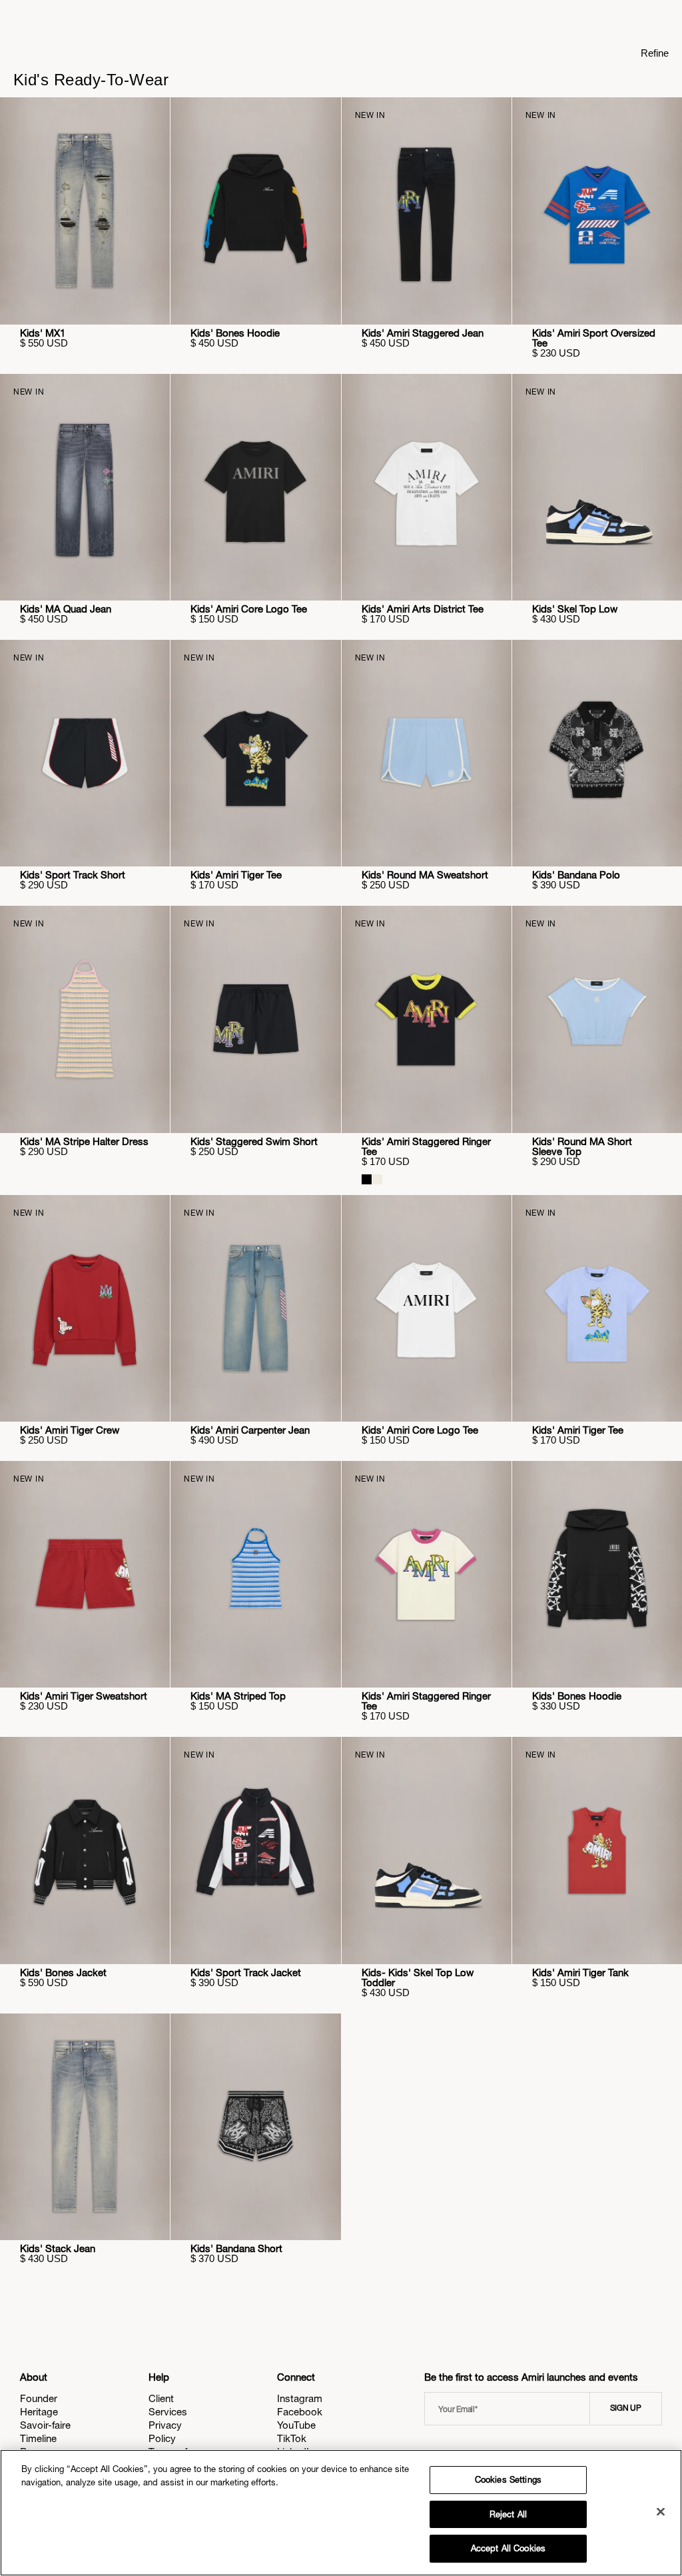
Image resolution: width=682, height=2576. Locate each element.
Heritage (39, 2412)
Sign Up (626, 2408)
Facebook (300, 2412)
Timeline (38, 2438)
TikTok (292, 2438)
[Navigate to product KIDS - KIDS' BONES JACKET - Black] (85, 1850)
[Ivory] (377, 1179)
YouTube (296, 2425)
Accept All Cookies (508, 2548)
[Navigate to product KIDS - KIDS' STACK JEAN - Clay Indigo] (85, 2127)
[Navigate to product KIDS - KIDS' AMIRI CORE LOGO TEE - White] (427, 1308)
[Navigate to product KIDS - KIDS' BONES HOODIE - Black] (255, 211)
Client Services (168, 2405)
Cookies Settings (508, 2480)
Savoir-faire (45, 2425)
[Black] (367, 1179)
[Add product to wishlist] (151, 117)
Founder (39, 2398)
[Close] (661, 2512)
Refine (655, 53)
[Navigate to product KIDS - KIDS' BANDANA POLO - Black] (597, 753)
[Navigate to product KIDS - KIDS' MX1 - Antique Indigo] (85, 211)
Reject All (508, 2514)
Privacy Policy (165, 2432)
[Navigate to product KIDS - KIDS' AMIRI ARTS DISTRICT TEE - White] (427, 487)
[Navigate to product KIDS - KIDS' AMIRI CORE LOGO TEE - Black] (255, 487)
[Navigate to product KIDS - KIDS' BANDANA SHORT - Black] (255, 2127)
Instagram (300, 2398)
